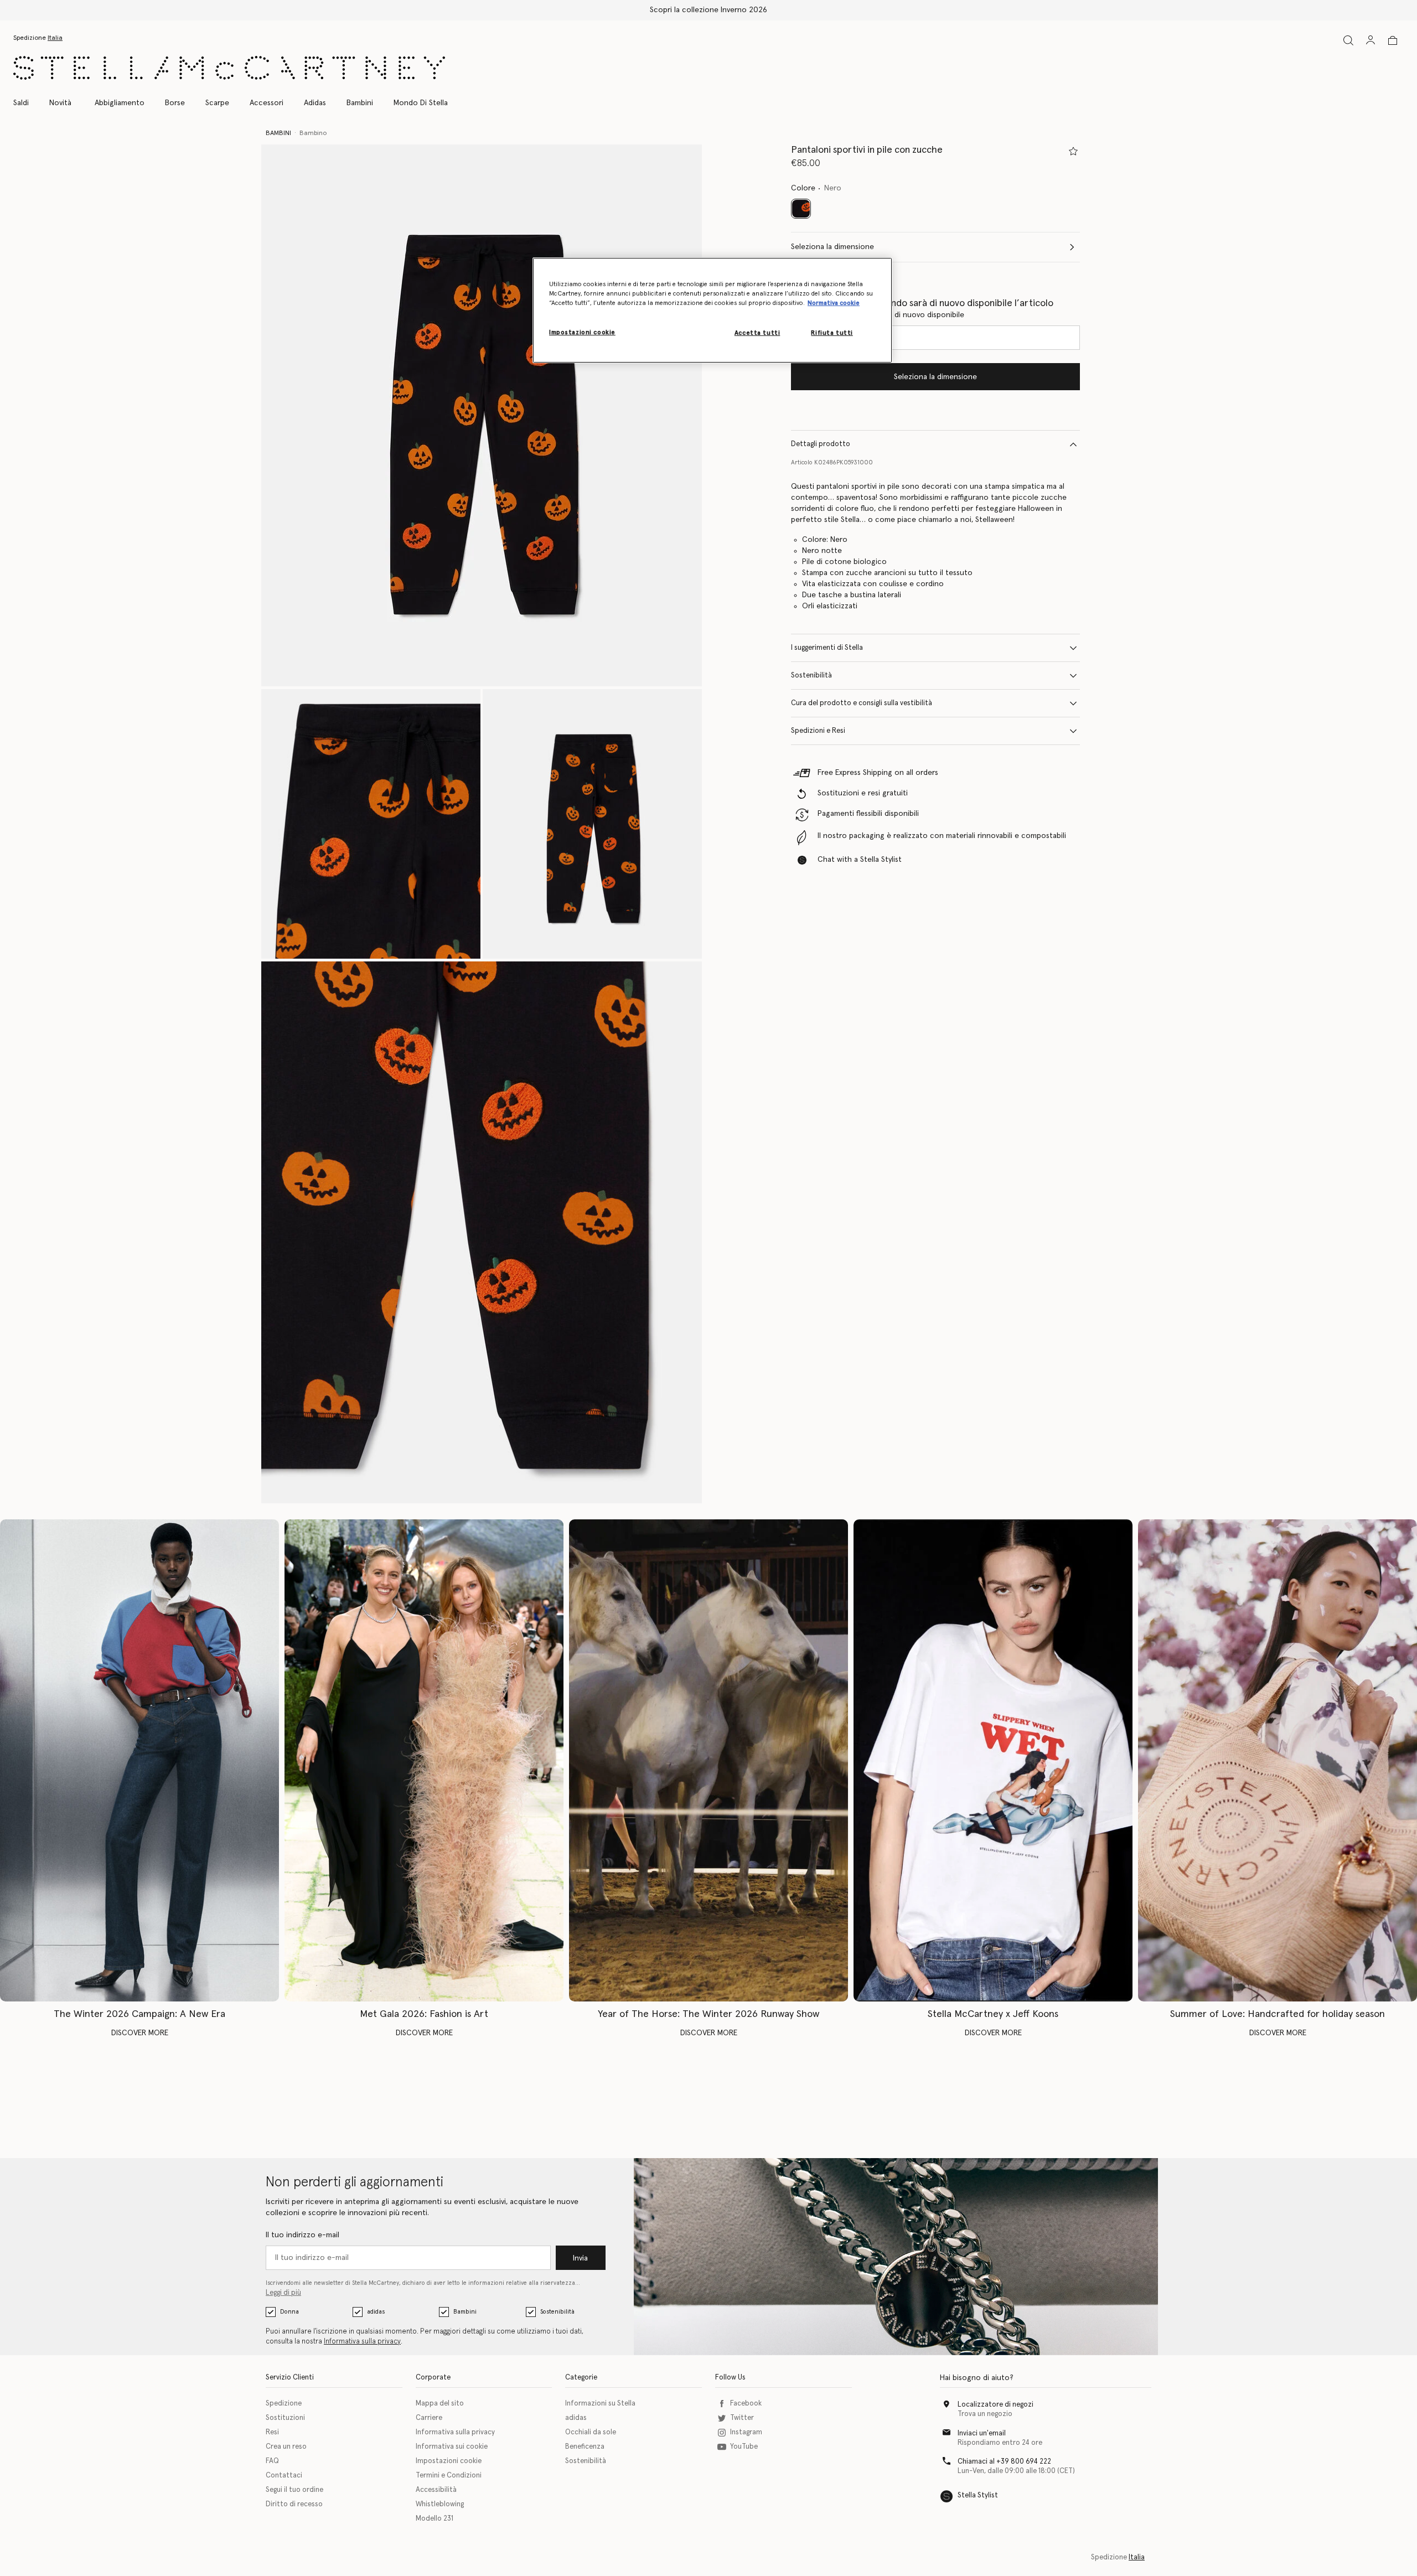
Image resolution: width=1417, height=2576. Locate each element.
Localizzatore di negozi (995, 2405)
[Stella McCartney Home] (229, 68)
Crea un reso (286, 2447)
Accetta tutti (757, 333)
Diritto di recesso (294, 2504)
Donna (289, 2312)
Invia (580, 2258)
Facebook (746, 2404)
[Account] (1371, 40)
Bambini (465, 2312)
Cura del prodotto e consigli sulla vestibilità (862, 703)
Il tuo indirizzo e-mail (302, 2235)
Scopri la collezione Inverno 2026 (708, 10)
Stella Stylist (978, 2495)
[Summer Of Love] (1278, 1760)
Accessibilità (436, 2490)
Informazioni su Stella (600, 2404)
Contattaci (284, 2476)
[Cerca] (1348, 40)
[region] (712, 310)
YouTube (744, 2447)
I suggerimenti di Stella (827, 648)
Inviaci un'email (982, 2433)
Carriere (429, 2418)
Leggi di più (283, 2293)
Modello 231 (435, 2519)
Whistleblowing (440, 2504)
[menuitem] (60, 103)
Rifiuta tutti (832, 333)
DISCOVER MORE (140, 2033)
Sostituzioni (285, 2418)
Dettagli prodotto (821, 444)
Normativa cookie (834, 304)
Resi (272, 2432)
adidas (376, 2312)
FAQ (272, 2461)
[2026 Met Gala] (424, 1760)
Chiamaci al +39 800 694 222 (1004, 2462)
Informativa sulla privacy (362, 2342)
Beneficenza (585, 2447)
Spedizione (284, 2404)
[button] (482, 415)
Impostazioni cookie (449, 2461)
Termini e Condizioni (449, 2476)
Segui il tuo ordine (294, 2490)
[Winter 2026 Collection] (139, 1760)
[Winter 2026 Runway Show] (708, 1760)
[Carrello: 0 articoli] (1393, 40)
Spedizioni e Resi (818, 731)
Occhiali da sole (591, 2432)
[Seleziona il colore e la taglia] (1073, 151)
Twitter (742, 2418)
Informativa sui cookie (452, 2447)
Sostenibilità (811, 676)
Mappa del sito (440, 2404)
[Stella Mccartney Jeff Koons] (993, 1760)
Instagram (746, 2432)
